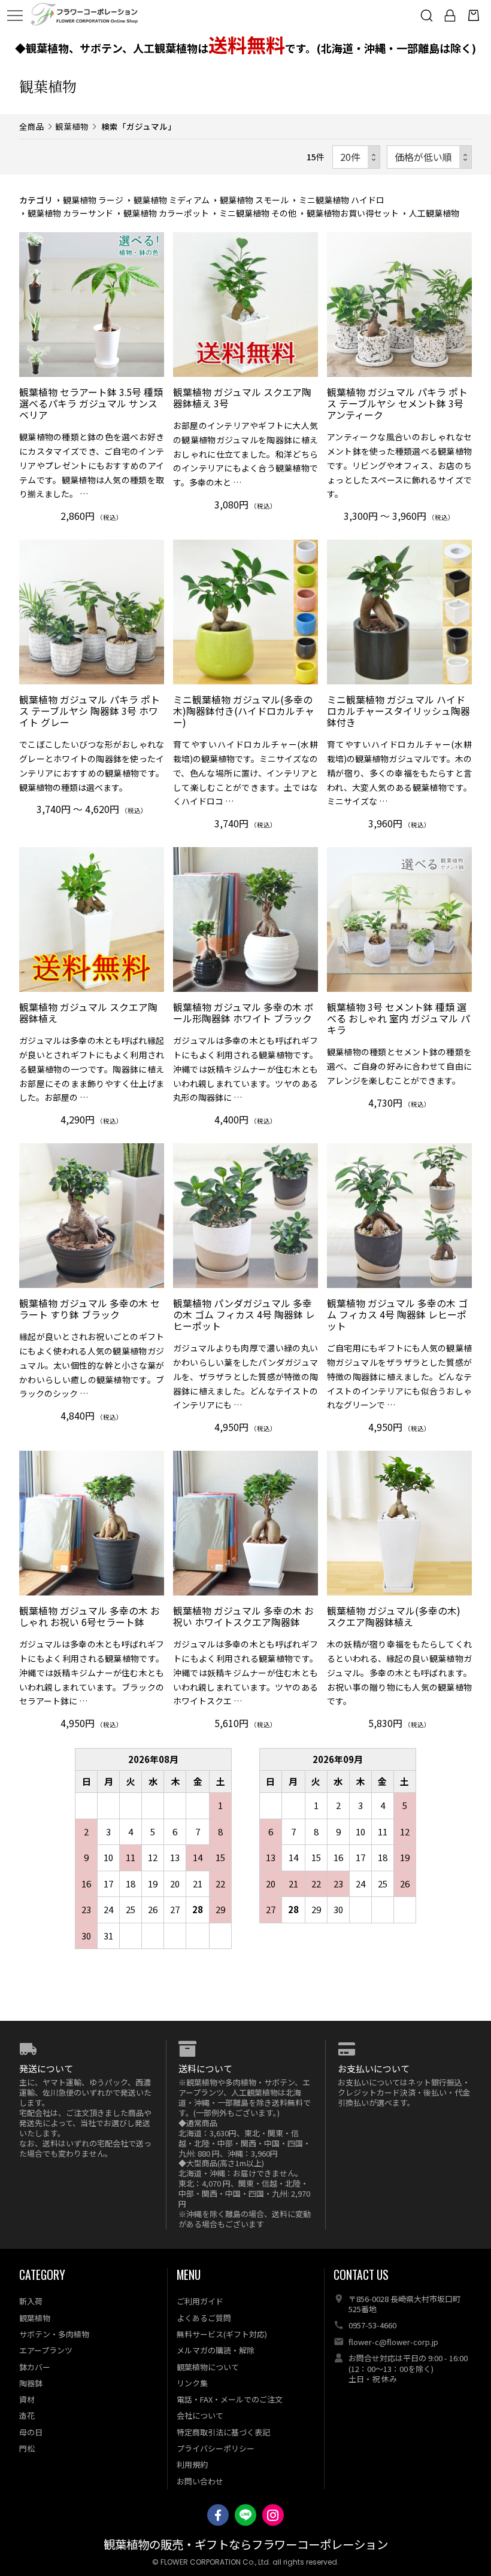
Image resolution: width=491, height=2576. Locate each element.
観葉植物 (72, 126)
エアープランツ (46, 2350)
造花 (27, 2415)
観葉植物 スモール (254, 200)
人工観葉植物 (434, 213)
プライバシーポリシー (216, 2448)
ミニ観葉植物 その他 (258, 213)
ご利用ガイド (200, 2301)
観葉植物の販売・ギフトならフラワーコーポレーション (246, 2545)
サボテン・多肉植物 (54, 2334)
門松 (27, 2448)
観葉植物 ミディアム (172, 200)
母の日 (31, 2432)
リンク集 (192, 2383)
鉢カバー (35, 2367)
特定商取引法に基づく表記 (223, 2432)
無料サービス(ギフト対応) (222, 2334)
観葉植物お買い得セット (353, 213)
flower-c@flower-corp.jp (393, 2342)
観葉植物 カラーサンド (70, 213)
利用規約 (192, 2464)
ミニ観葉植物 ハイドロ (342, 200)
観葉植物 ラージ (93, 200)
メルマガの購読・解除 (216, 2350)
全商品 (32, 126)
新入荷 (31, 2301)
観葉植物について (208, 2367)
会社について (200, 2415)
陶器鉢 (31, 2383)
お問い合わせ (200, 2481)
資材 (27, 2399)
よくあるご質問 (204, 2318)
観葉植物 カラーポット (166, 213)
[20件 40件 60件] (356, 157)
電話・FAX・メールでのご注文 (230, 2399)
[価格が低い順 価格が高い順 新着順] (429, 157)
